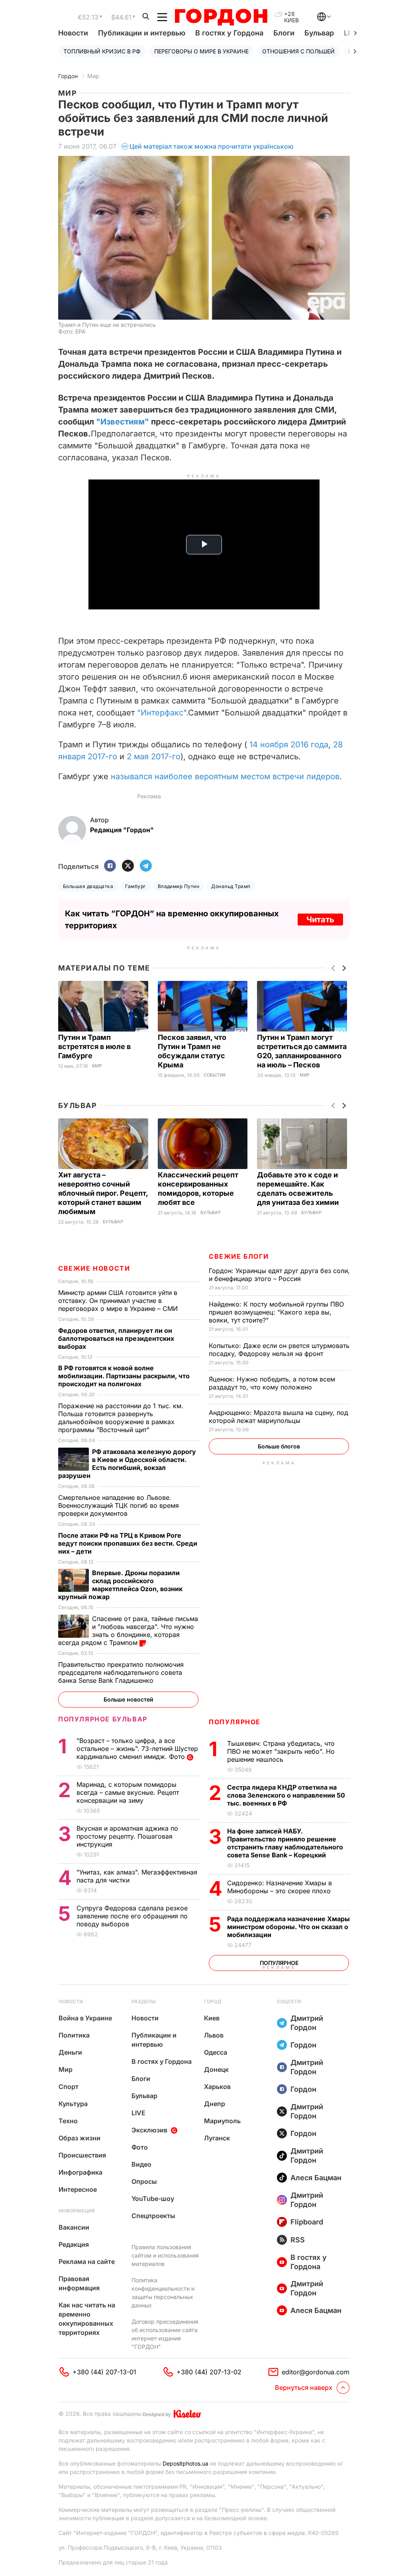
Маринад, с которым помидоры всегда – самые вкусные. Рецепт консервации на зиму (128, 1792)
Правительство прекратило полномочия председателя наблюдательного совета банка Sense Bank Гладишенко (121, 1672)
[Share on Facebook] (110, 866)
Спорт (69, 2087)
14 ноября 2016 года (289, 745)
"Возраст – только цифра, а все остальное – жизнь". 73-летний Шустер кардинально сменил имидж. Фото (137, 1749)
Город (213, 2001)
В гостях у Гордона (229, 33)
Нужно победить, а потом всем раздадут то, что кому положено (272, 1383)
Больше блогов (279, 1446)
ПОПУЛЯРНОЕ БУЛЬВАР (103, 1719)
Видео (141, 2164)
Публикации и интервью (142, 33)
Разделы (144, 2001)
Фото (140, 2147)
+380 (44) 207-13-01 (104, 2372)
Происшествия (82, 2155)
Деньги (70, 2052)
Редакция (74, 2244)
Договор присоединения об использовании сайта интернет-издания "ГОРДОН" (165, 2334)
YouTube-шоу (153, 2199)
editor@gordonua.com (316, 2372)
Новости (73, 33)
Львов (214, 2035)
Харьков (217, 2087)
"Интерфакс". (163, 713)
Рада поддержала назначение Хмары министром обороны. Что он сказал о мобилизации (288, 1927)
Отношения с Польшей (298, 51)
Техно (68, 2121)
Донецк (216, 2069)
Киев (212, 2018)
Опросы (144, 2181)
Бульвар (319, 33)
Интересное (78, 2189)
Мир (93, 76)
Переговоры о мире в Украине (201, 51)
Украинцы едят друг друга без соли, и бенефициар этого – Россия (279, 1275)
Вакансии (74, 2227)
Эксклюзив (149, 2130)
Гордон (68, 76)
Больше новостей (128, 1699)
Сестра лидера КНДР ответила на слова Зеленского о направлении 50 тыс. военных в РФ (286, 1795)
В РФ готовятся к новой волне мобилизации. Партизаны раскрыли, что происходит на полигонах (124, 1376)
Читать (320, 920)
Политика (74, 2035)
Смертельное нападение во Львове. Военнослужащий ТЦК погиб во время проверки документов (119, 1505)
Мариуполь (222, 2121)
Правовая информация (79, 2283)
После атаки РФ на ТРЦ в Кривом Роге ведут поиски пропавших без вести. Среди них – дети (128, 1543)
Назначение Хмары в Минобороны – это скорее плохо (280, 1887)
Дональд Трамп (231, 886)
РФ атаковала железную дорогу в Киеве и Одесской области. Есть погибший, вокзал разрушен (127, 1464)
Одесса (216, 2052)
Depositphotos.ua (185, 2463)
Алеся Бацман (316, 2178)
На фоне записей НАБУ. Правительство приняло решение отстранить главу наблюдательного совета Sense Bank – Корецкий (285, 1843)
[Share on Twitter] (128, 866)
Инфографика (80, 2172)
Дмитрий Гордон (307, 2023)
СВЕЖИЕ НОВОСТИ (94, 1268)
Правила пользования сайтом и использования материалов (165, 2255)
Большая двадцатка (88, 886)
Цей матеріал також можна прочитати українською (212, 146)
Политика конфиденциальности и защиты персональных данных (163, 2293)
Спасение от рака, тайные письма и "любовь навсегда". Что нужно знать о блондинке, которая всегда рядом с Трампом (128, 1631)
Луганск (217, 2138)
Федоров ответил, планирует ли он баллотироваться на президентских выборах (116, 1338)
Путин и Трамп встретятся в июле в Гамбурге (94, 1046)
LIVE (138, 2113)
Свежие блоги (239, 1256)
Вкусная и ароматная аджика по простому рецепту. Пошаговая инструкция (127, 1836)
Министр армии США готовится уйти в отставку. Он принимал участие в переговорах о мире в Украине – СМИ (119, 1301)
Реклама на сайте (87, 2262)
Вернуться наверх (304, 2387)
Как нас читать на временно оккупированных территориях (87, 2319)
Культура (73, 2104)
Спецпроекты (153, 2216)
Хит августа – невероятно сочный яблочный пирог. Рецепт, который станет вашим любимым (103, 1193)
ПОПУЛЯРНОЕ (235, 1722)
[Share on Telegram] (146, 866)
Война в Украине (85, 2018)
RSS (298, 2240)
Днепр (215, 2104)
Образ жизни (79, 2138)
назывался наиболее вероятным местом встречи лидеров (225, 776)
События (215, 1075)
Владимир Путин (179, 886)
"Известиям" (123, 422)
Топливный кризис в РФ (102, 51)
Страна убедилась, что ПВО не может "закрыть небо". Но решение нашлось (281, 1751)
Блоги (284, 33)
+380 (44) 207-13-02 (209, 2372)
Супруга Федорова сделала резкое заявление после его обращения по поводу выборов (132, 1916)
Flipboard (307, 2222)
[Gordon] (221, 17)
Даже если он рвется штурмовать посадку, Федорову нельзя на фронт (279, 1350)
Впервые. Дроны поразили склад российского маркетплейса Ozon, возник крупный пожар (120, 1585)
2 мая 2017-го (154, 756)
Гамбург (135, 886)
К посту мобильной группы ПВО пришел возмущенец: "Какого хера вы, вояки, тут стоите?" (276, 1312)
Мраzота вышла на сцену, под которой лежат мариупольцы (279, 1417)
